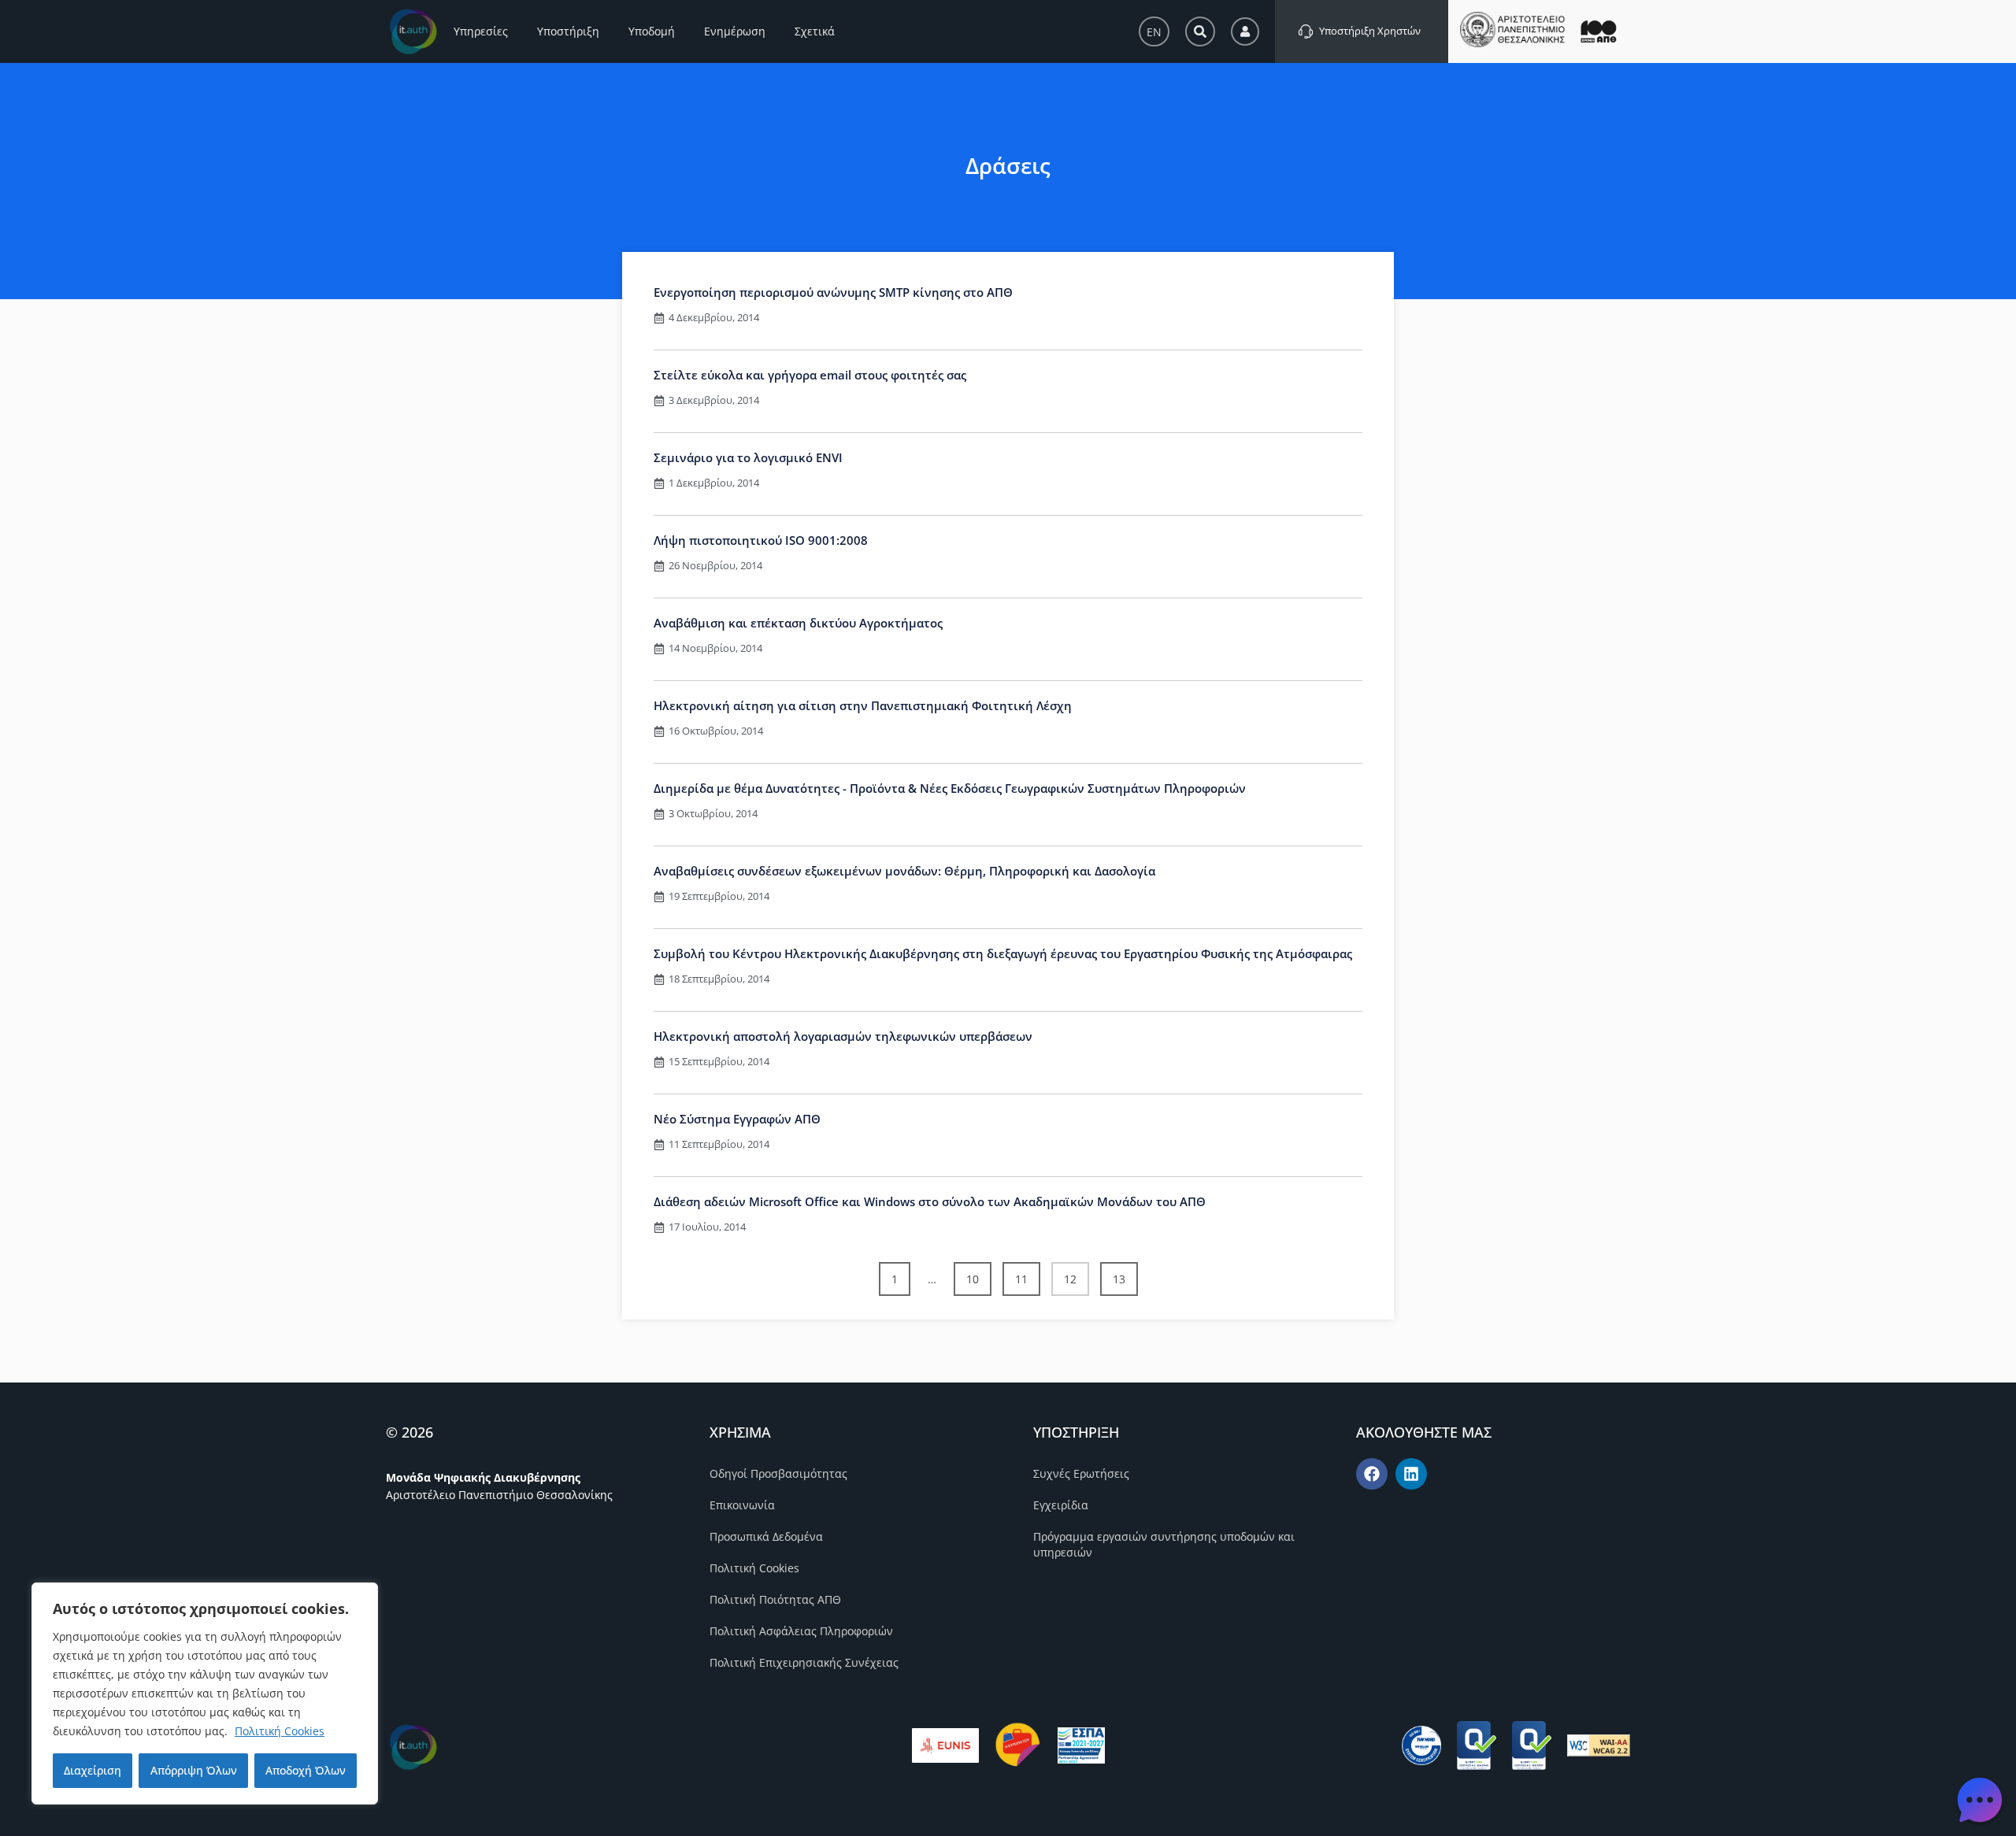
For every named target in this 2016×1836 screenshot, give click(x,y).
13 (1125, 1274)
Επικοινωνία (742, 1505)
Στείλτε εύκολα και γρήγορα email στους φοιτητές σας (810, 375)
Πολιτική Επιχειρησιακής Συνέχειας (804, 1662)
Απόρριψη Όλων (194, 1770)
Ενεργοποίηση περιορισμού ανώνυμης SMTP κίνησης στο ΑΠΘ (833, 292)
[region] (205, 1693)
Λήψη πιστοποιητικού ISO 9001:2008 (761, 540)
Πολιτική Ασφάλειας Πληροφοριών (801, 1631)
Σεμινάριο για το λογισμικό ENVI (748, 457)
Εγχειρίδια (1061, 1505)
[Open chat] (1980, 1800)
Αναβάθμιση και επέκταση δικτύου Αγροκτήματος (798, 623)
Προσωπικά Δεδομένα (766, 1536)
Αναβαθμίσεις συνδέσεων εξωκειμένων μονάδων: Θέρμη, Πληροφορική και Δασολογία (904, 871)
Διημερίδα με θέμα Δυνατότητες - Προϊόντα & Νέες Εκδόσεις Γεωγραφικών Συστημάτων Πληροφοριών (950, 788)
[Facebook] (1372, 1474)
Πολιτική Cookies (280, 1731)
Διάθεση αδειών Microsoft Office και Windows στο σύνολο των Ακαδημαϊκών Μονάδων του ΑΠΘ (930, 1201)
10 (978, 1274)
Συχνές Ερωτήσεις (1081, 1473)
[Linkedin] (1411, 1474)
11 (1027, 1274)
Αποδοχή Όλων (306, 1770)
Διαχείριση (93, 1770)
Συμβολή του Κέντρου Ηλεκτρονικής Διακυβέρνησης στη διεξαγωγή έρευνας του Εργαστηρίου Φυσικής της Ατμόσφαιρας (1003, 953)
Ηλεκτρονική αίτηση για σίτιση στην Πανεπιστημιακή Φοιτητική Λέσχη (863, 705)
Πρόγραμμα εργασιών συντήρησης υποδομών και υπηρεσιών (1164, 1544)
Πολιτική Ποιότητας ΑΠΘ (775, 1599)
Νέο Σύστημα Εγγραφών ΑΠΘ (737, 1119)
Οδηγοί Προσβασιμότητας (778, 1473)
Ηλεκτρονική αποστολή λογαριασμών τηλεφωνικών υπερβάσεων (843, 1036)
